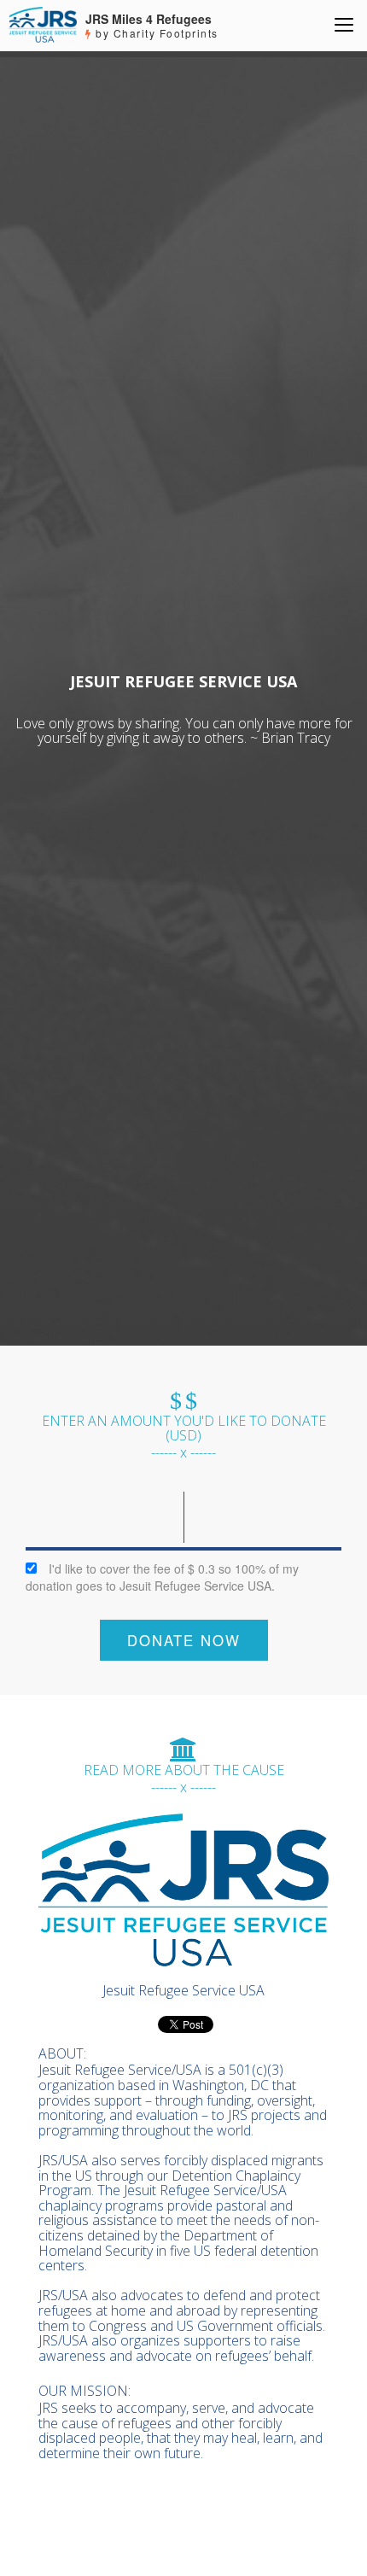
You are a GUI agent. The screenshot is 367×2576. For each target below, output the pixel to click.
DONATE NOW (184, 1640)
